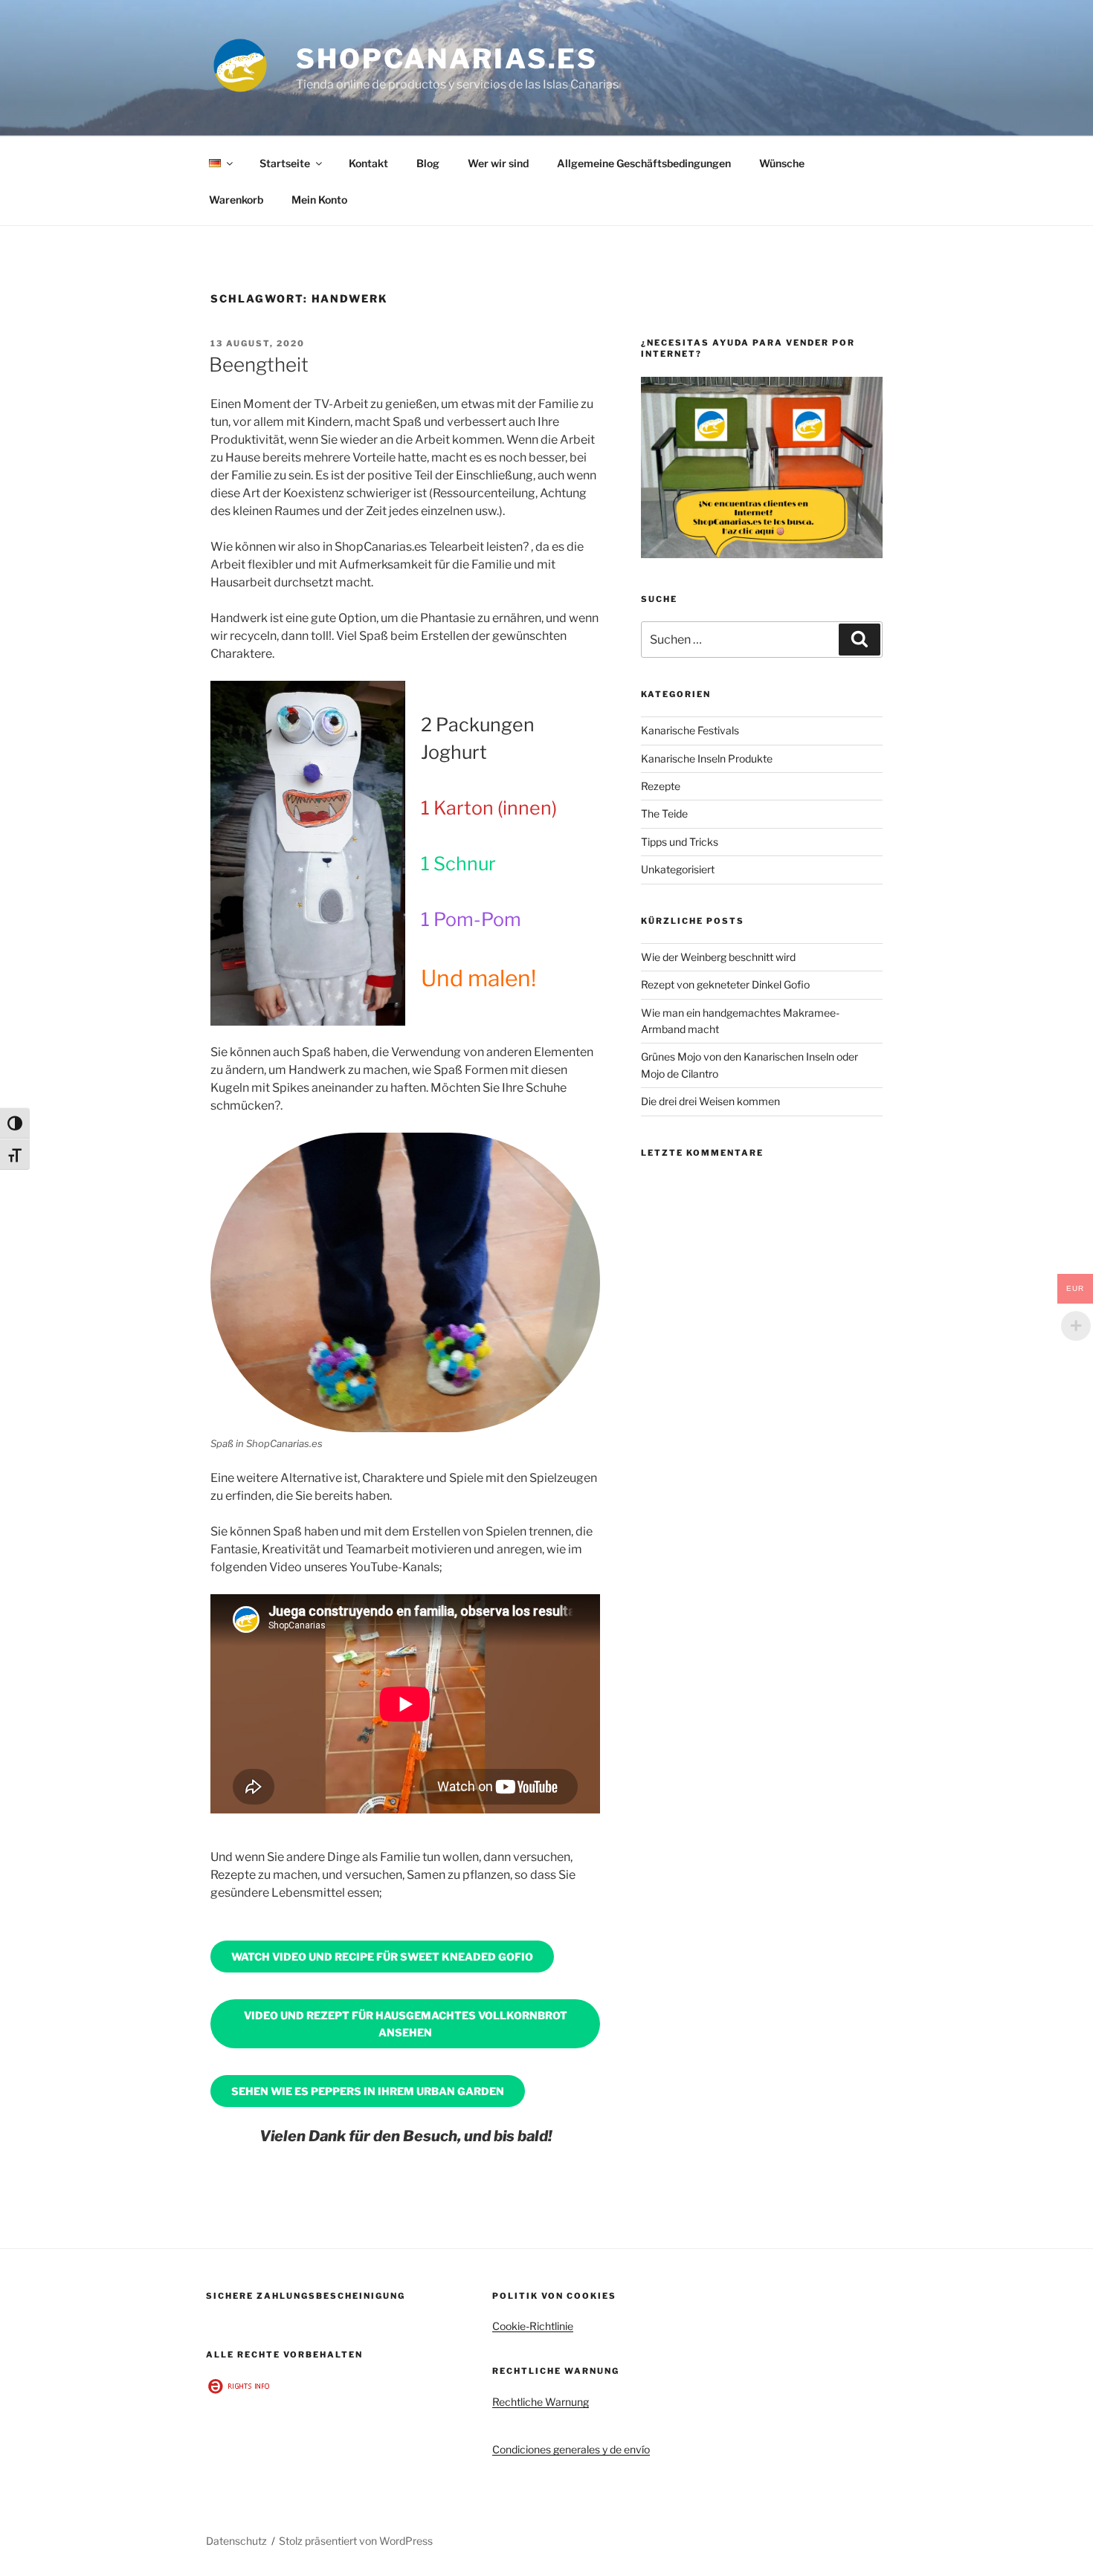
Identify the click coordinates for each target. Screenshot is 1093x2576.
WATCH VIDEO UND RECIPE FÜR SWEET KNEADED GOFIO (382, 1957)
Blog (428, 163)
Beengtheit (259, 365)
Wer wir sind (498, 163)
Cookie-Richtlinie (533, 2326)
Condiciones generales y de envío (571, 2449)
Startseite (285, 163)
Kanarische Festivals (690, 730)
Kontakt (368, 163)
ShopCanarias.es (447, 59)
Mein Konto (319, 200)
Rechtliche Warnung (541, 2402)
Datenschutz (236, 2541)
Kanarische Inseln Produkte (707, 758)
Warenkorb (236, 200)
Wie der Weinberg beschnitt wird (718, 957)
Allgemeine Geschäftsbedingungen (644, 163)
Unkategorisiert (678, 869)
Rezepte (661, 786)
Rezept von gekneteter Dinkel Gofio (725, 984)
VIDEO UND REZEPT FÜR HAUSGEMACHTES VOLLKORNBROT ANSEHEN (406, 2024)
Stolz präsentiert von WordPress (356, 2541)
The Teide (664, 813)
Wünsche (782, 163)
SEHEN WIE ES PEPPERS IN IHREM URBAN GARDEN (368, 2091)
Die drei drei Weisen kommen (710, 1101)
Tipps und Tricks (680, 842)
